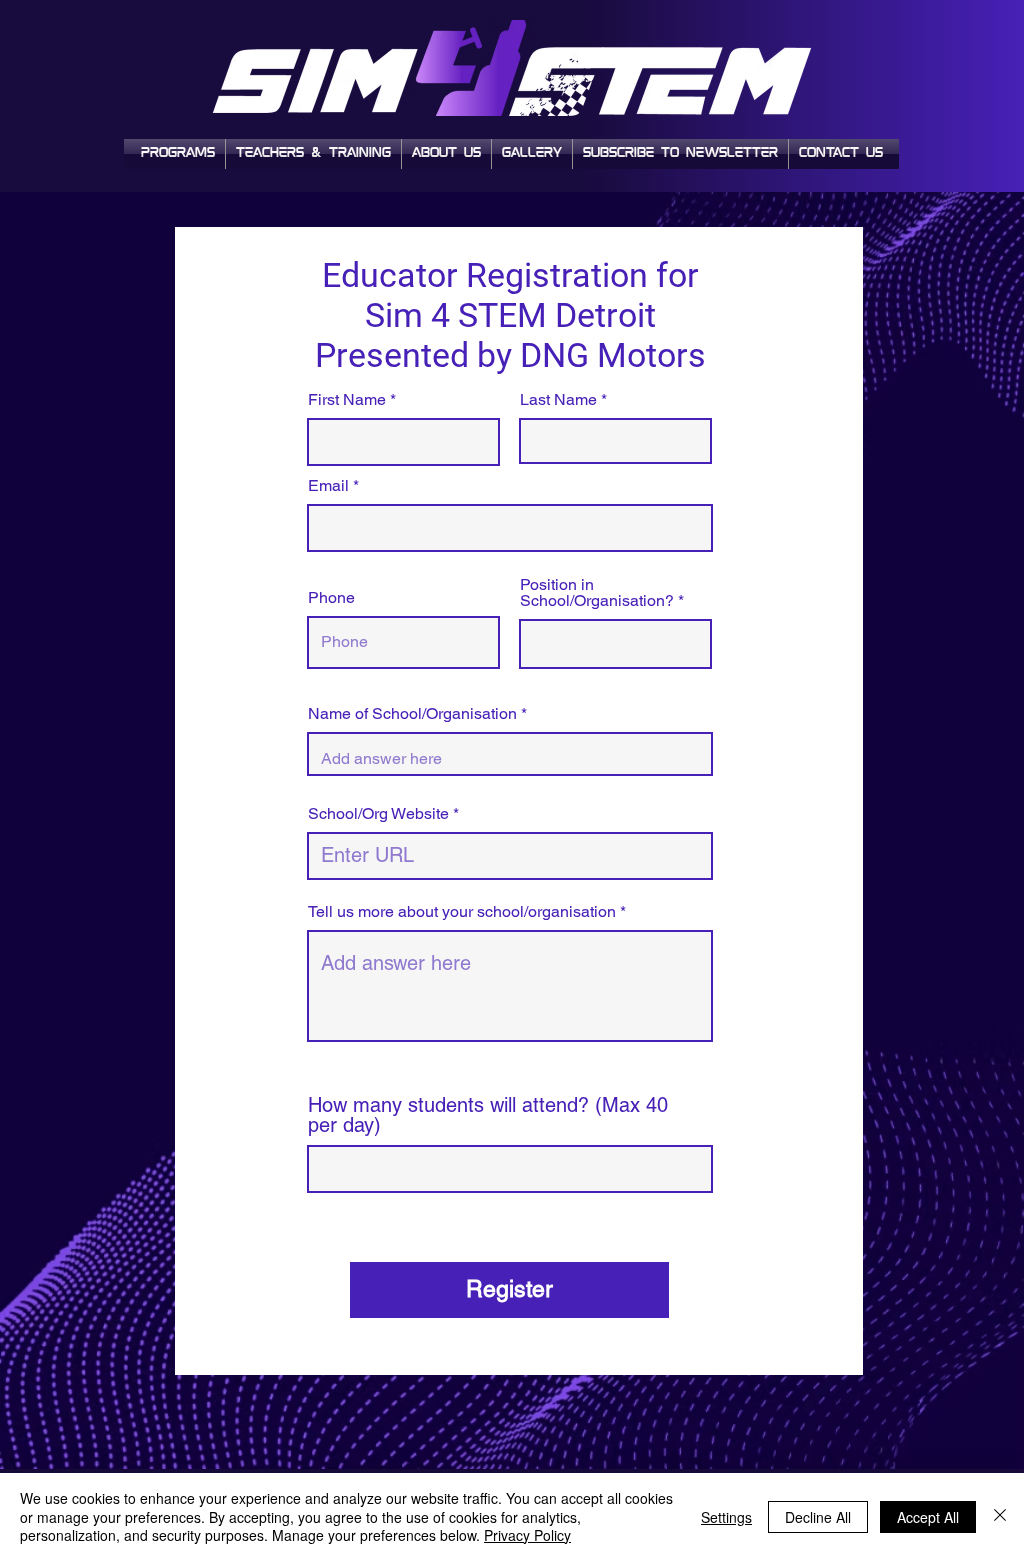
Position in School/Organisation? (597, 593)
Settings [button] (726, 1517)
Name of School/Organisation (412, 714)
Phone (331, 598)
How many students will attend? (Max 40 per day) (488, 1115)
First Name (347, 400)
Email (328, 486)
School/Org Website (378, 814)
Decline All (818, 1517)
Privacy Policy (527, 1535)
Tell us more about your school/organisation (462, 912)
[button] (680, 154)
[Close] (1000, 1516)
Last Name (558, 400)
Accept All (928, 1517)
